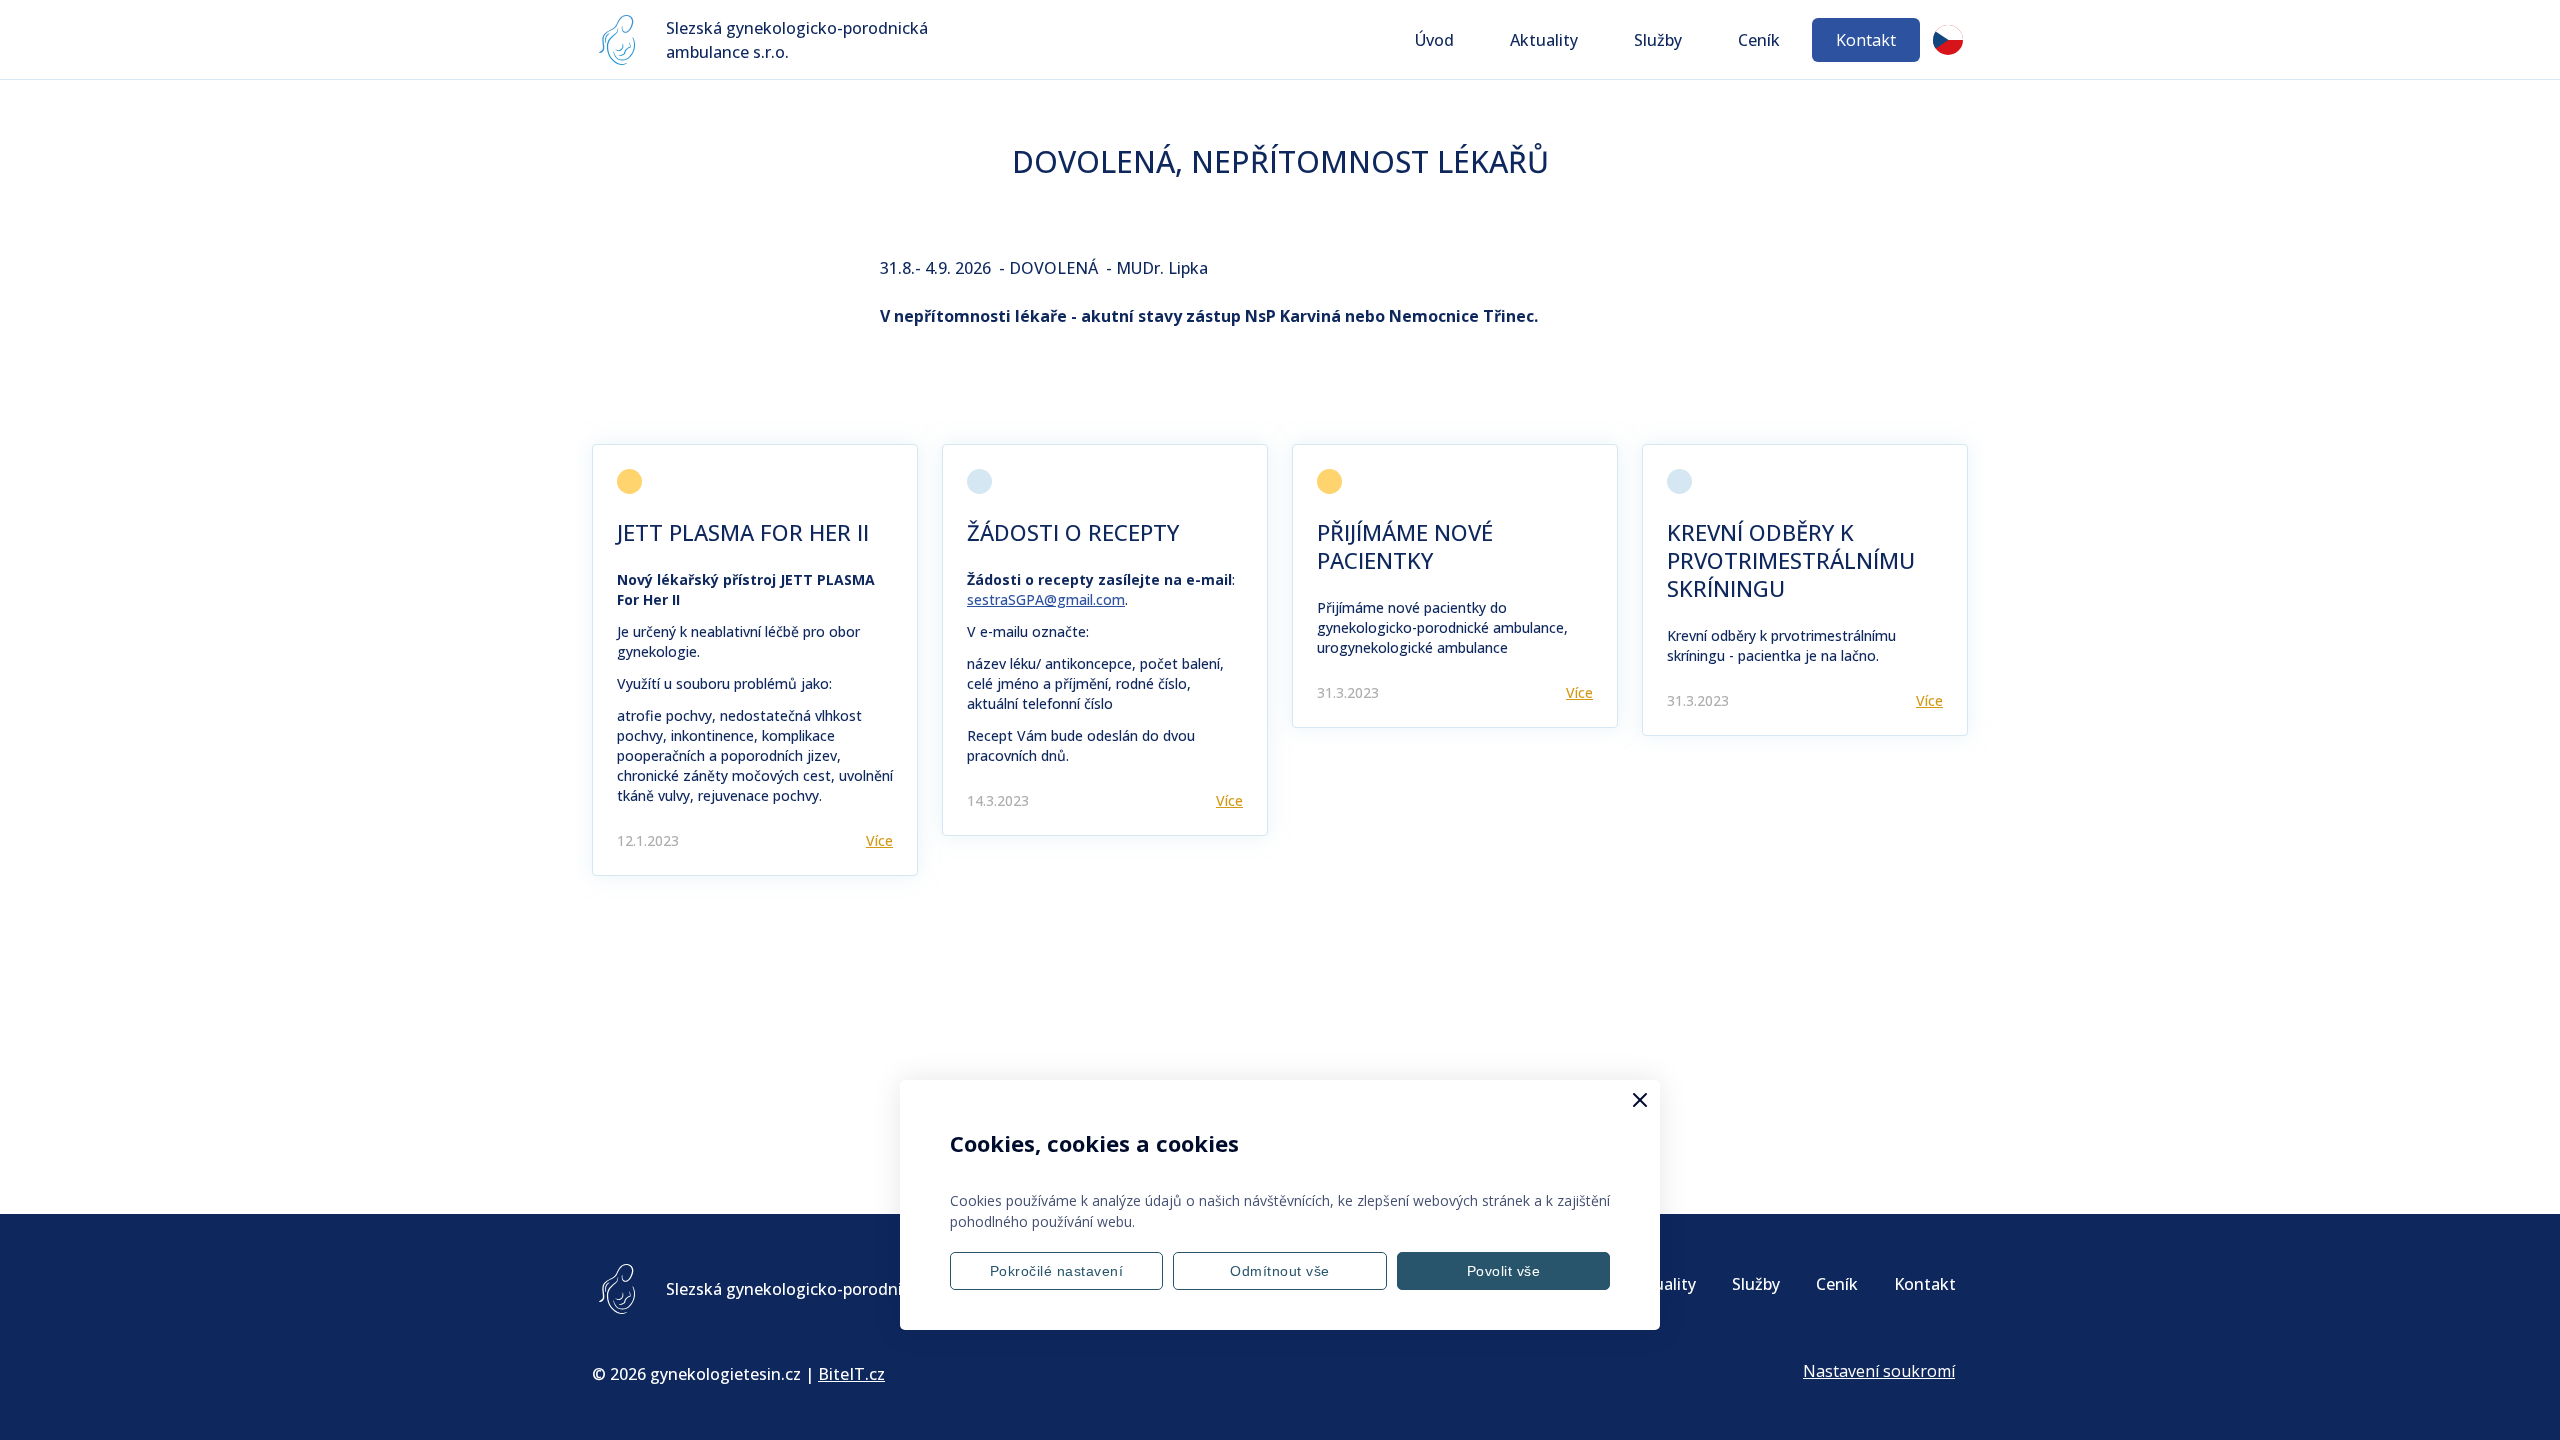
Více (879, 840)
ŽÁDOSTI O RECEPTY (1073, 532)
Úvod (1434, 40)
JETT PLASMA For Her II (743, 532)
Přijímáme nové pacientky (1405, 546)
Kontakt (1866, 40)
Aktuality (1544, 40)
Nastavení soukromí (1879, 1371)
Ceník (1759, 40)
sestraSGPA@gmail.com (1046, 599)
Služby (1658, 40)
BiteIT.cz (851, 1374)
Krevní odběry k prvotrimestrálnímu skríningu (1791, 560)
